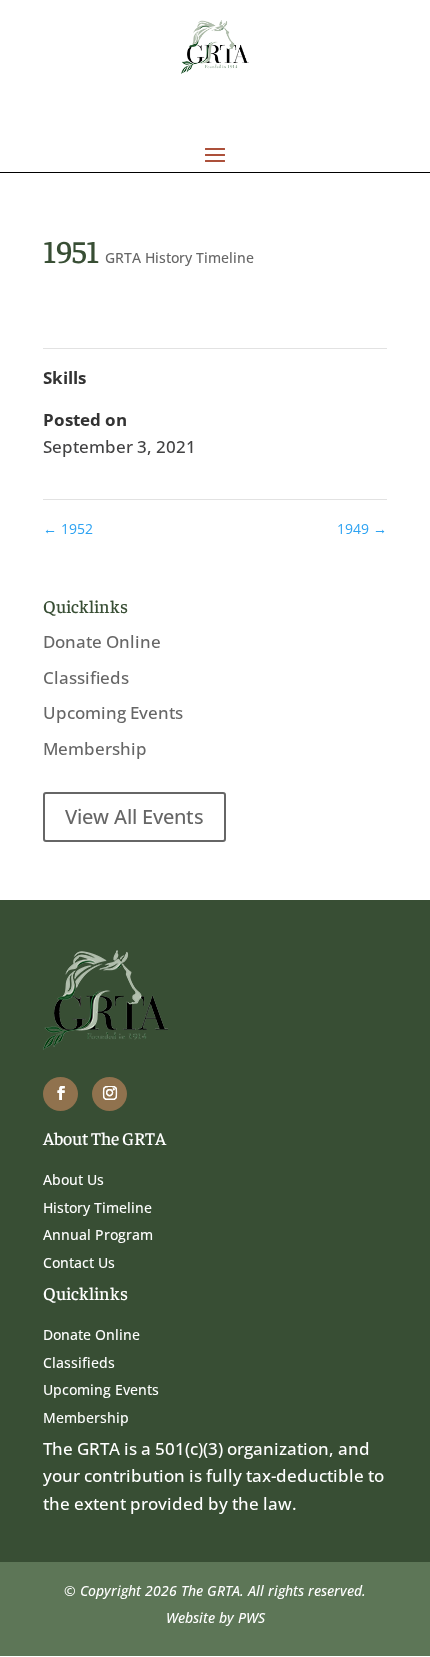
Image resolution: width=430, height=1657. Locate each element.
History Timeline (97, 1207)
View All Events (134, 816)
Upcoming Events (113, 712)
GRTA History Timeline (179, 257)
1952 (68, 528)
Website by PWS (215, 1617)
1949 (362, 528)
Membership (95, 748)
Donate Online (102, 641)
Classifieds (86, 677)
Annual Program (98, 1234)
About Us (73, 1179)
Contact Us (79, 1262)
